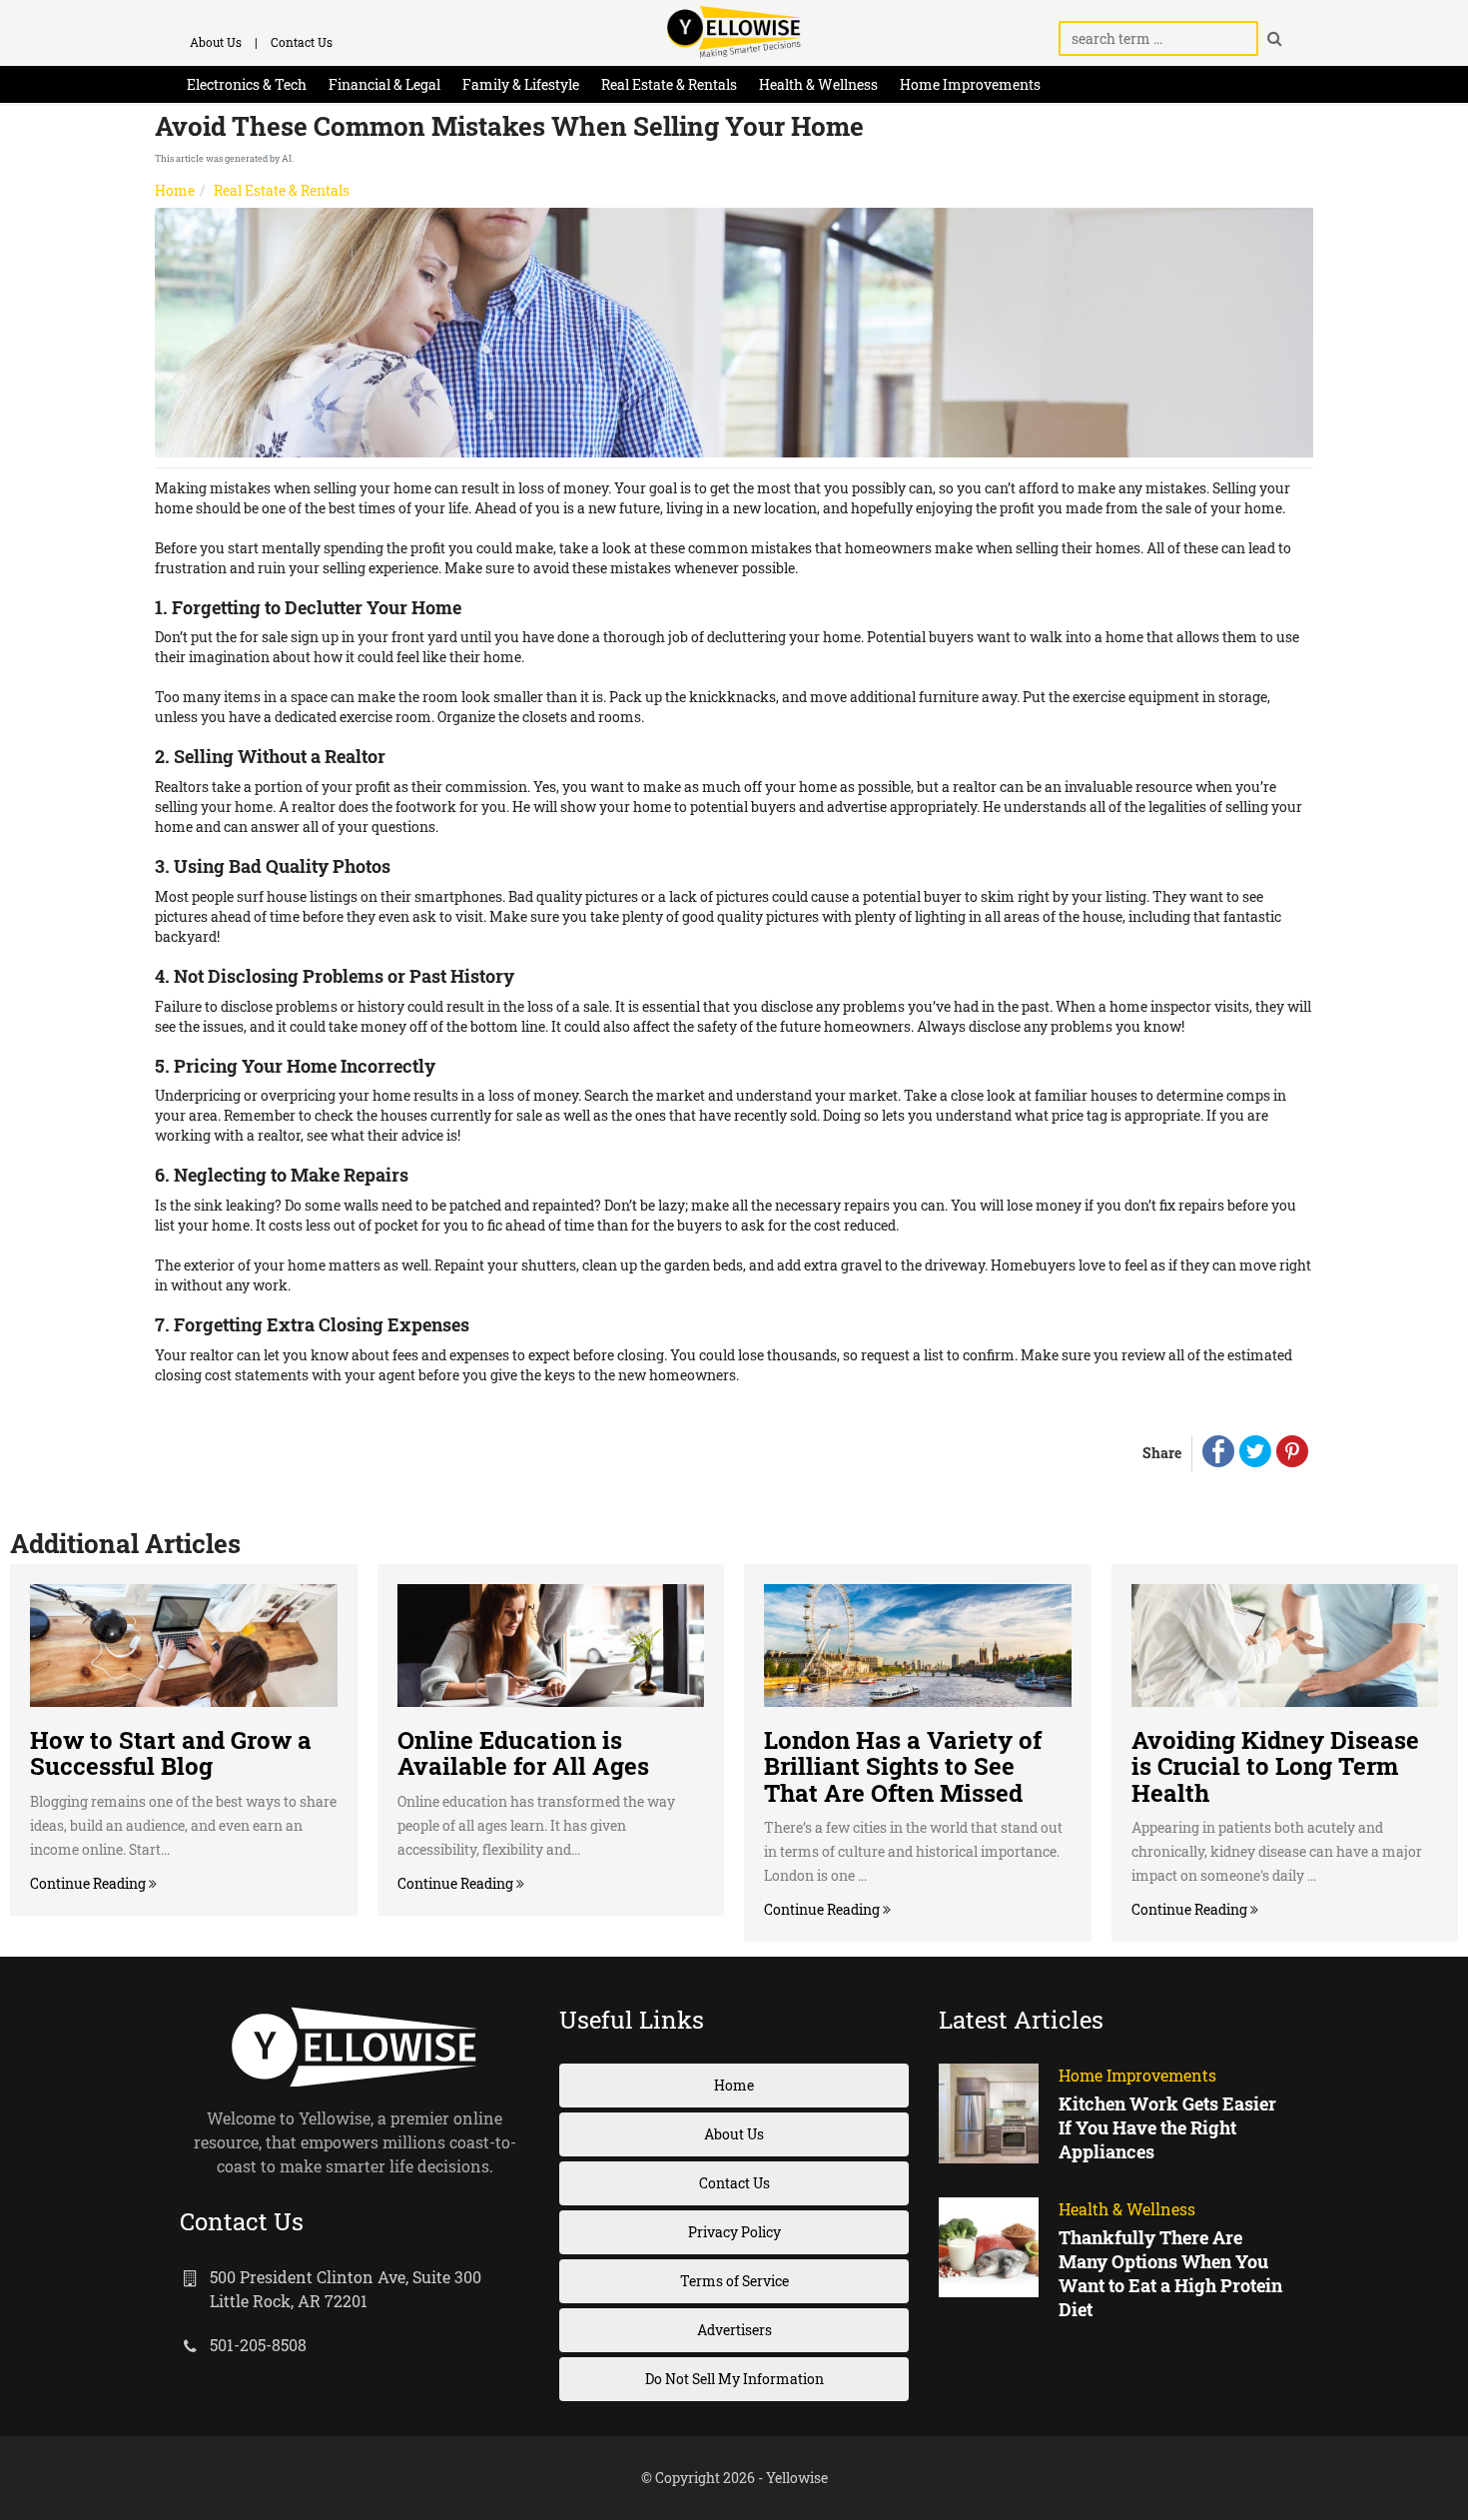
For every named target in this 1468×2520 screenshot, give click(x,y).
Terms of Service (734, 2281)
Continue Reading (89, 1883)
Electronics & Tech (247, 84)
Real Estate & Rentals (669, 84)
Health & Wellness (818, 84)
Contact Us (302, 42)
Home (175, 190)
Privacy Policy (734, 2232)
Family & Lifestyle (521, 84)
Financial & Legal (384, 84)
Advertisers (734, 2330)
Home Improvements (970, 84)
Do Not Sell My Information (734, 2379)
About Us (216, 42)
